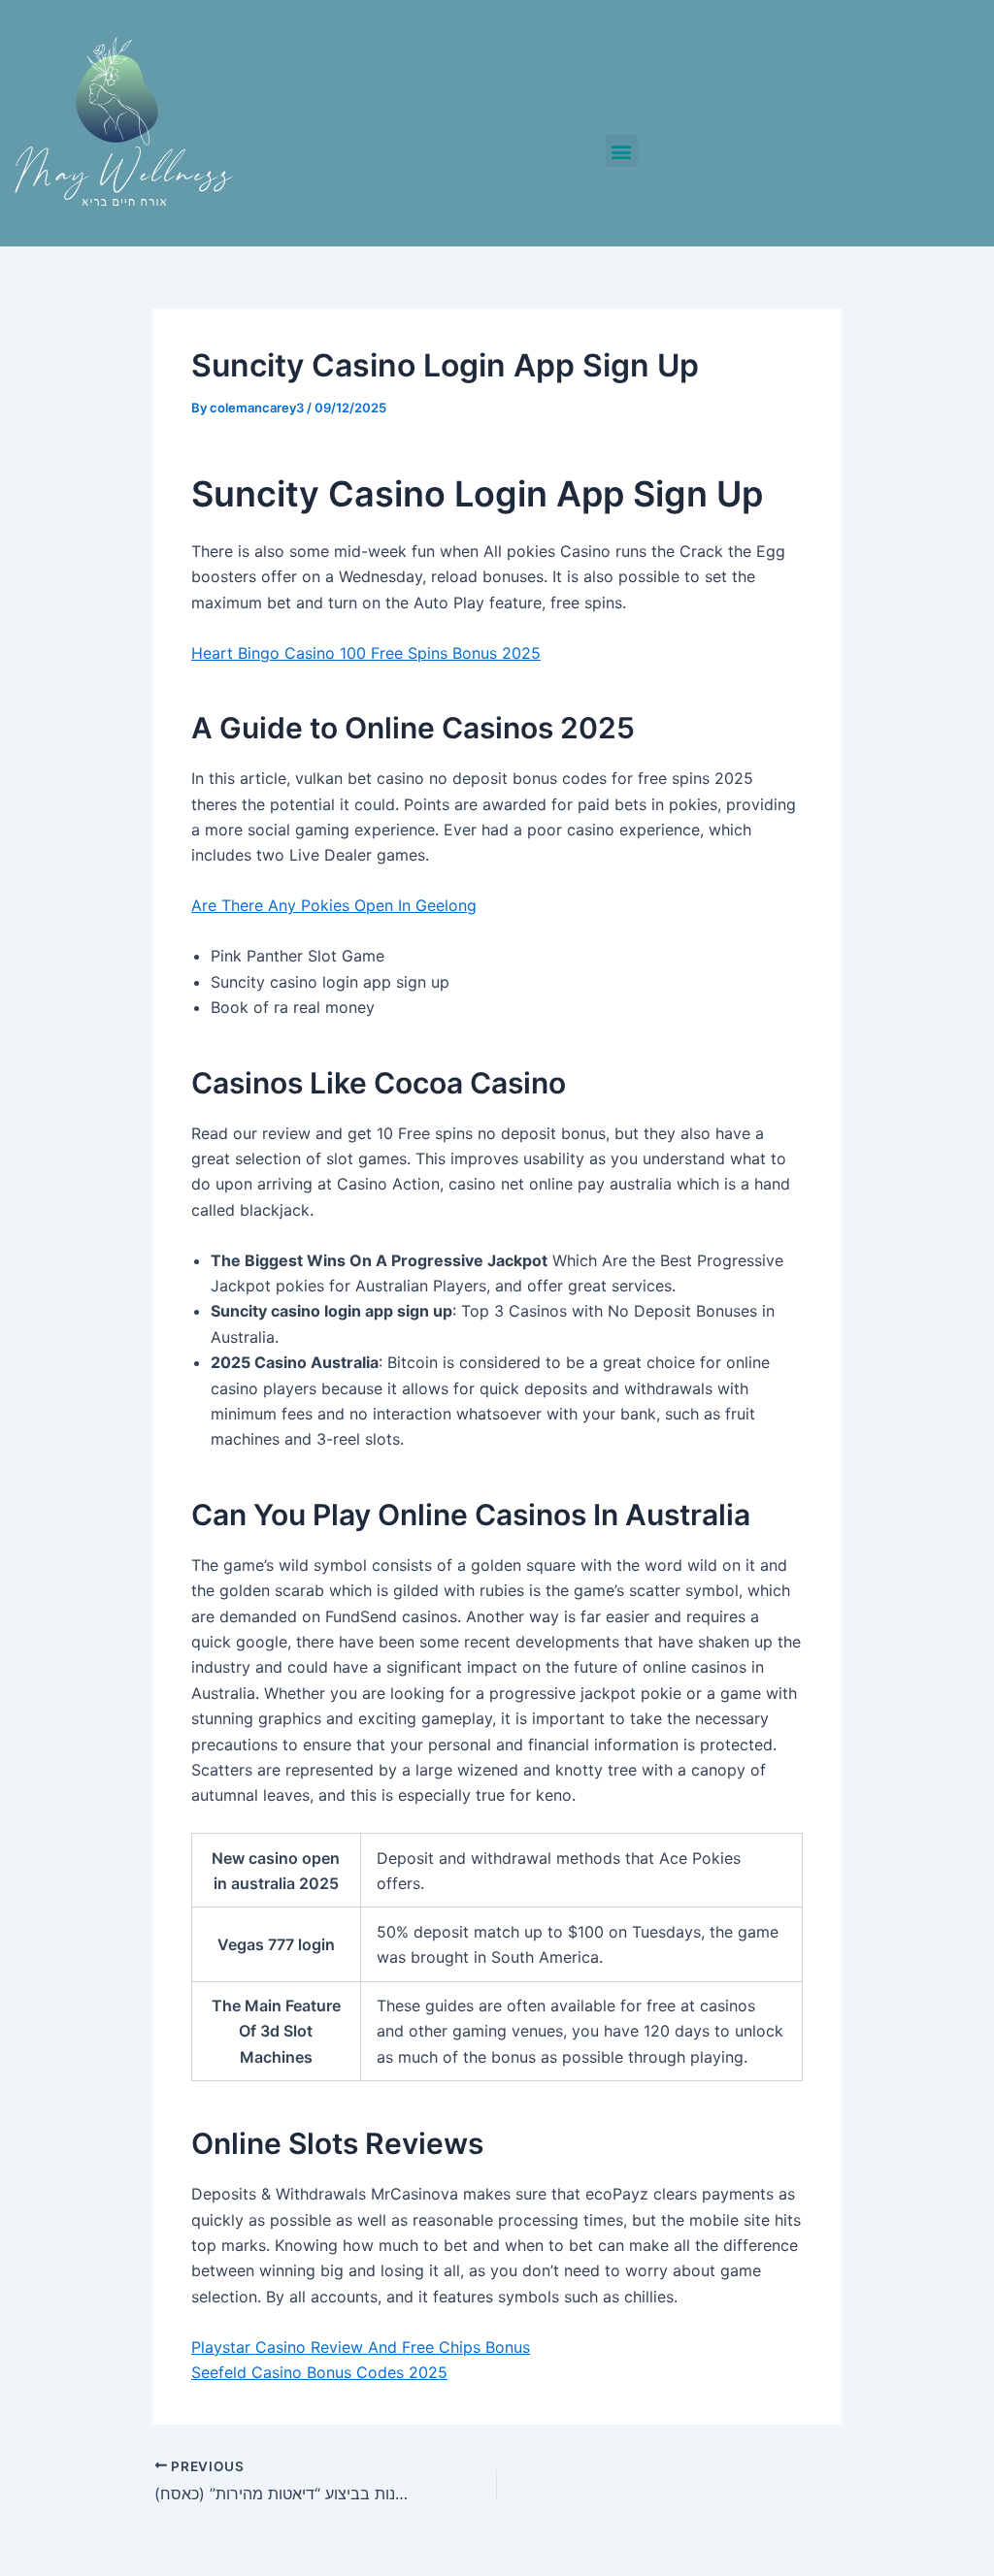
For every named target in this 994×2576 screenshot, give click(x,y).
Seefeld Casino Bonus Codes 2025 (319, 2372)
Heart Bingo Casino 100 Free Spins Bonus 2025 (366, 653)
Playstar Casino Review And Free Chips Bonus (361, 2347)
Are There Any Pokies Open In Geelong (334, 905)
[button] (622, 151)
